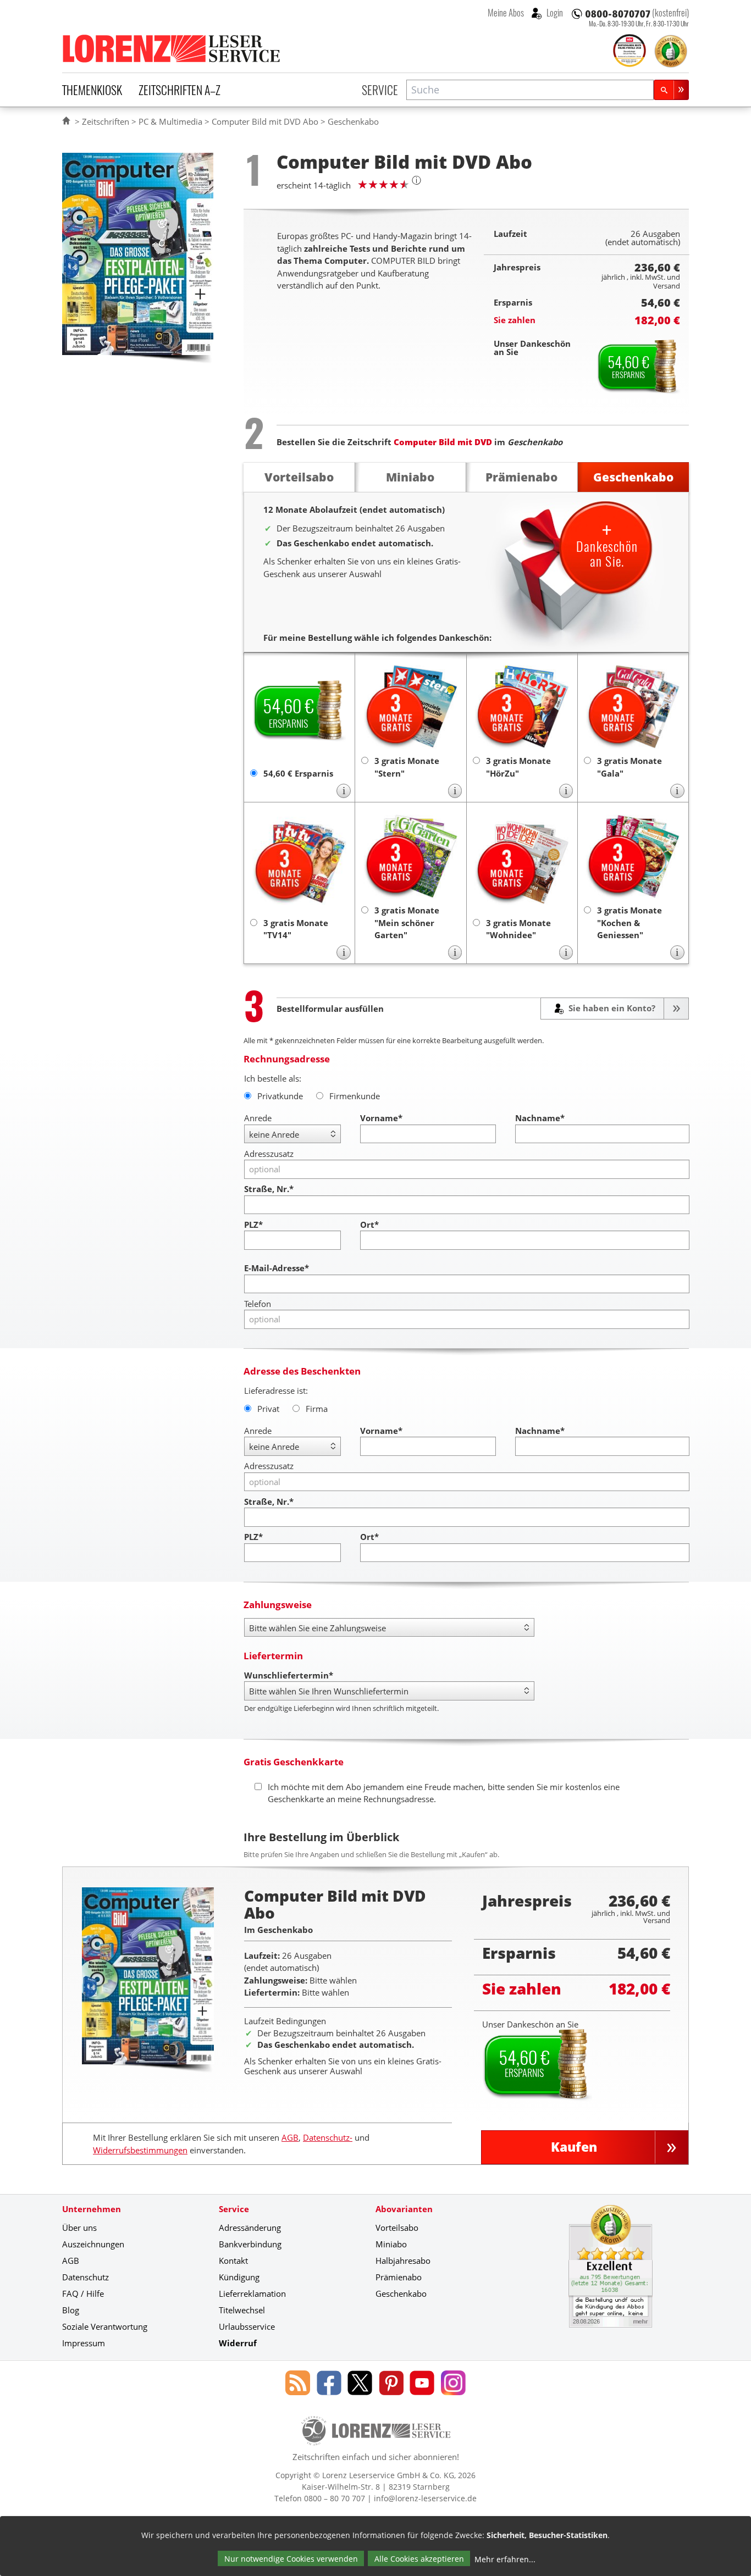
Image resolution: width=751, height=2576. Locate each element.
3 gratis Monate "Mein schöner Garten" (407, 923)
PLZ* (253, 1225)
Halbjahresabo (403, 2261)
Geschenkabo (401, 2294)
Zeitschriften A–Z (180, 90)
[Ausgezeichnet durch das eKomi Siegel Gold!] (671, 51)
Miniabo (391, 2244)
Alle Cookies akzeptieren (419, 2559)
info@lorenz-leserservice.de (425, 2498)
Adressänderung (250, 2228)
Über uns (79, 2228)
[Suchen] (671, 90)
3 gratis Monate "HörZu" (518, 767)
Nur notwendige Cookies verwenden (291, 2559)
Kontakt (233, 2261)
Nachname (540, 1118)
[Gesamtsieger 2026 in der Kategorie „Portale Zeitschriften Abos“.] (629, 52)
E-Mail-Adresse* (277, 1268)
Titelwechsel (242, 2310)
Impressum (84, 2343)
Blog (71, 2310)
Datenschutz (85, 2277)
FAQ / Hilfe (83, 2294)
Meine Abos (506, 13)
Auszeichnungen (93, 2244)
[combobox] (530, 90)
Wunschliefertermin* (289, 1675)
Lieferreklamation (252, 2294)
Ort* (369, 1225)
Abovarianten (404, 2209)
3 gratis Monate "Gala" (629, 767)
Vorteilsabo (397, 2228)
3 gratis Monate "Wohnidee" (518, 929)
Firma (317, 1409)
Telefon (258, 1304)
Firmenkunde (355, 1096)
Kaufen (574, 2147)
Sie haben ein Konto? (611, 1008)
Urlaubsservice (247, 2326)
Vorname (381, 1118)
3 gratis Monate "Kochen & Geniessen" (629, 923)
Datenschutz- (328, 2137)
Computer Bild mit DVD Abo (265, 121)
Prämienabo (399, 2277)
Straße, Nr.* (269, 1189)
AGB (290, 2137)
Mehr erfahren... (505, 2559)
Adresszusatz (269, 1154)
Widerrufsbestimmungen (140, 2150)
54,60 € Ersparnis (298, 773)
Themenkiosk (92, 90)
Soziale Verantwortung (105, 2326)
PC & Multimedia (170, 121)
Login (554, 13)
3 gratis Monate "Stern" (407, 767)
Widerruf (238, 2343)
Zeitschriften (106, 121)
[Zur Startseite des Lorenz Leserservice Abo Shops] (172, 48)
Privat (268, 1409)
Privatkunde (280, 1096)
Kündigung (239, 2277)
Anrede (258, 1118)
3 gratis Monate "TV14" (296, 929)
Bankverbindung (250, 2244)
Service (380, 90)
